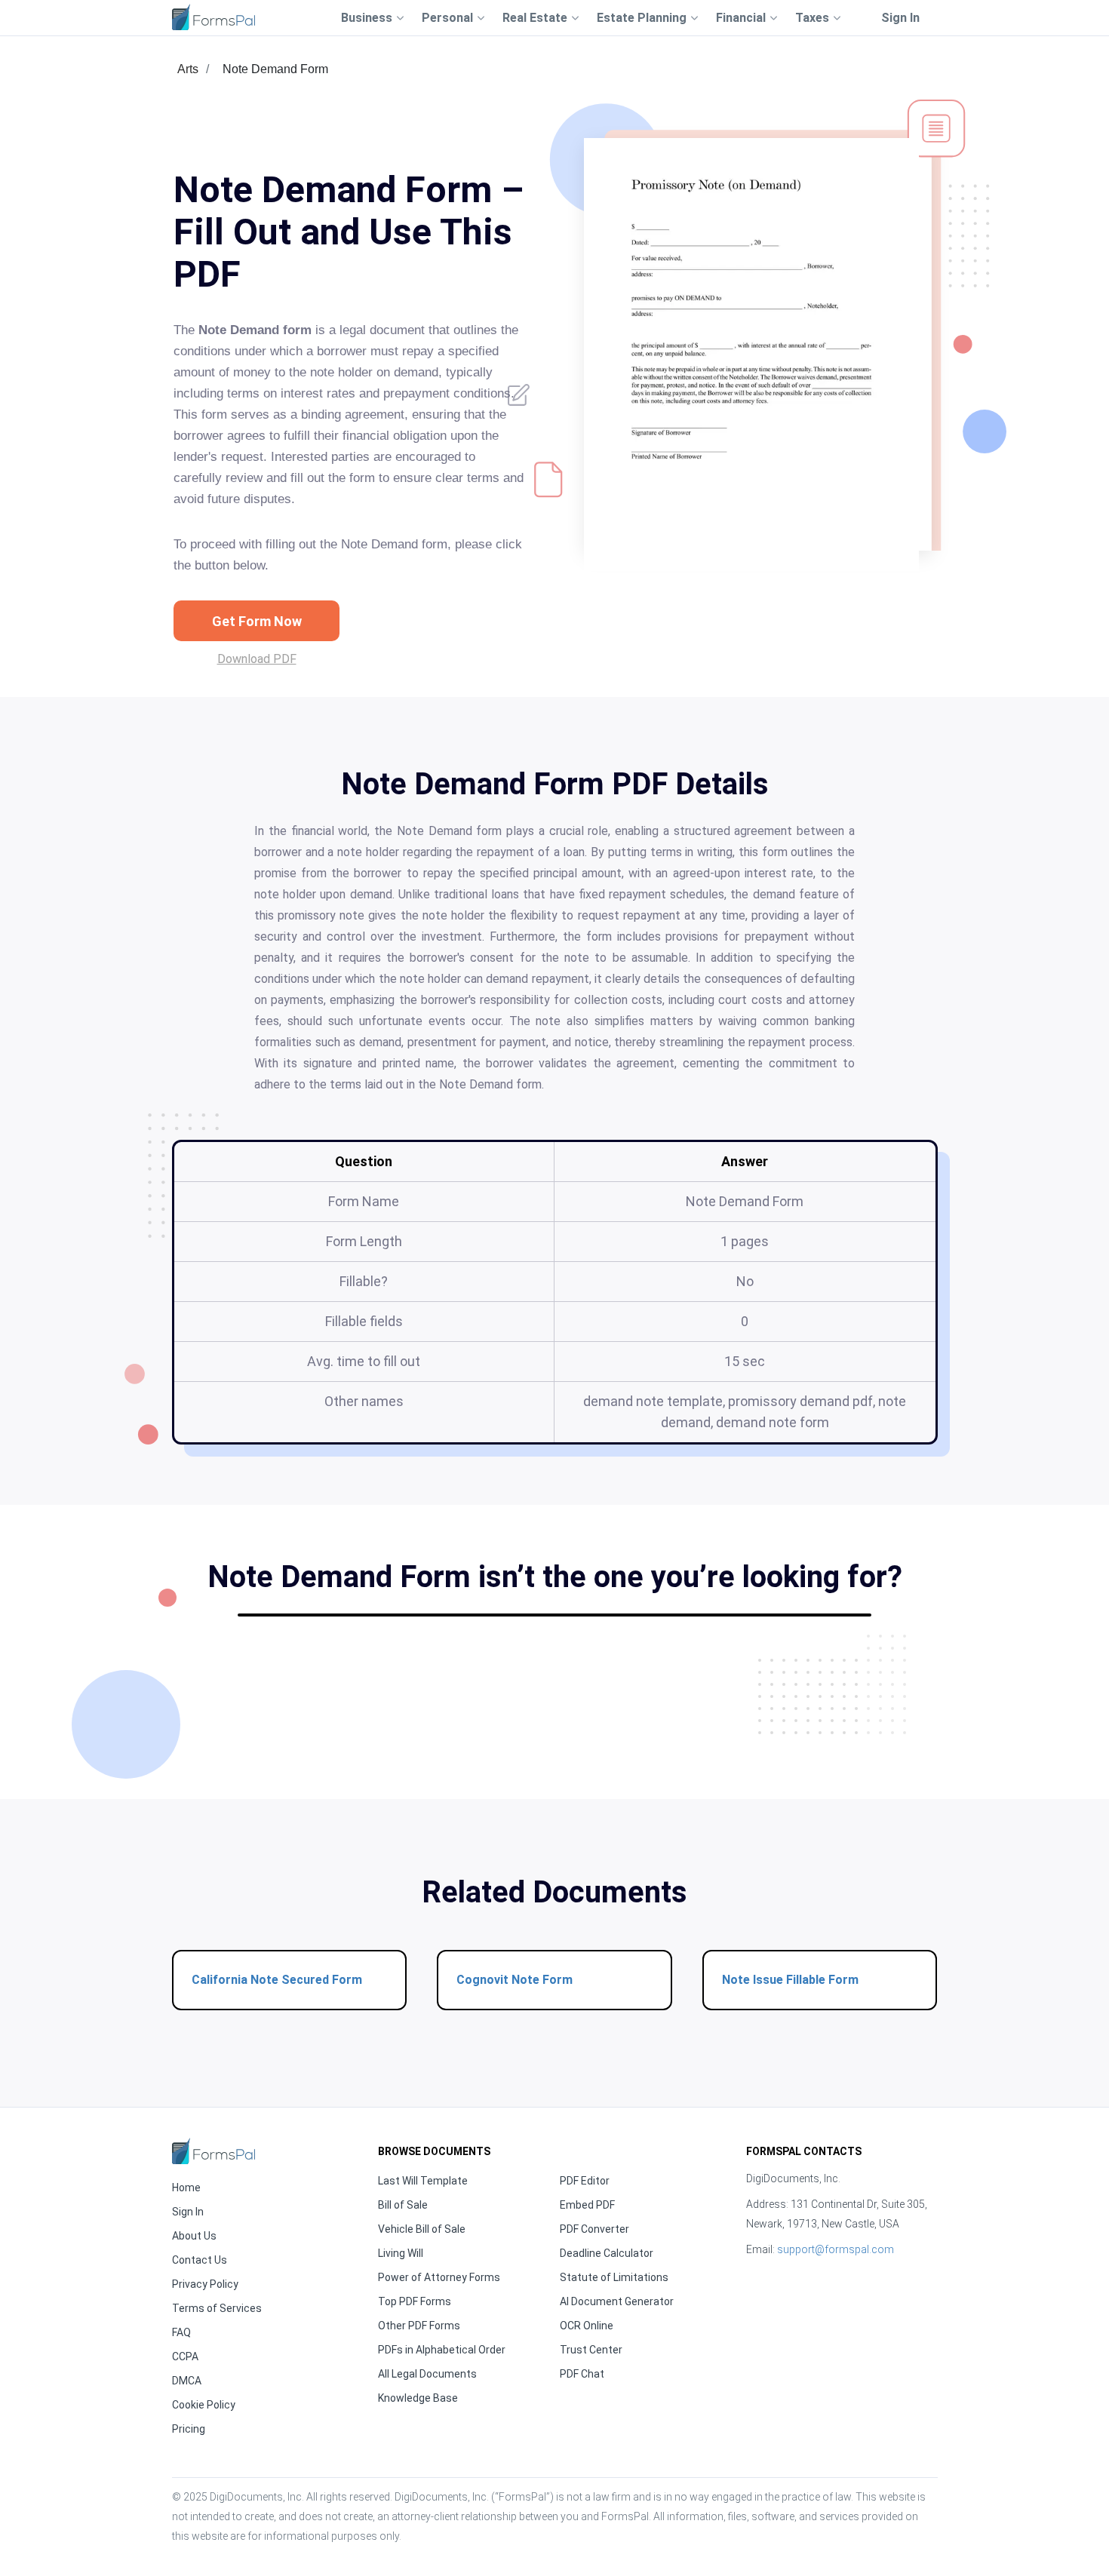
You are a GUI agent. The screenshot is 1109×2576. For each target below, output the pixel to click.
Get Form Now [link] (257, 621)
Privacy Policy (205, 2284)
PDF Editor (585, 2181)
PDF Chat (582, 2374)
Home (186, 2188)
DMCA (187, 2381)
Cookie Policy (204, 2405)
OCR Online (587, 2326)
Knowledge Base (418, 2398)
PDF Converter (594, 2229)
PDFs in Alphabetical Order (442, 2350)
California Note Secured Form (277, 1980)
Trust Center (591, 2350)
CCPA (185, 2356)
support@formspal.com (836, 2249)
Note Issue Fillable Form (790, 1980)
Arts (188, 69)
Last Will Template (423, 2181)
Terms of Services (217, 2308)
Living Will (401, 2253)
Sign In (900, 18)
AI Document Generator (617, 2301)
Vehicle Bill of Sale (422, 2229)
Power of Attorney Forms (439, 2277)
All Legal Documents (427, 2374)
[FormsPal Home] (214, 2151)
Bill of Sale (403, 2205)
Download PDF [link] (257, 659)
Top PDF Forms (415, 2301)
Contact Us (200, 2260)
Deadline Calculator (607, 2253)
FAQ (181, 2332)
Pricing (189, 2429)
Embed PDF (587, 2205)
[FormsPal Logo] (214, 17)
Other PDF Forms (419, 2326)
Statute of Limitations (614, 2277)
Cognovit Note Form (515, 1980)
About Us (194, 2236)
